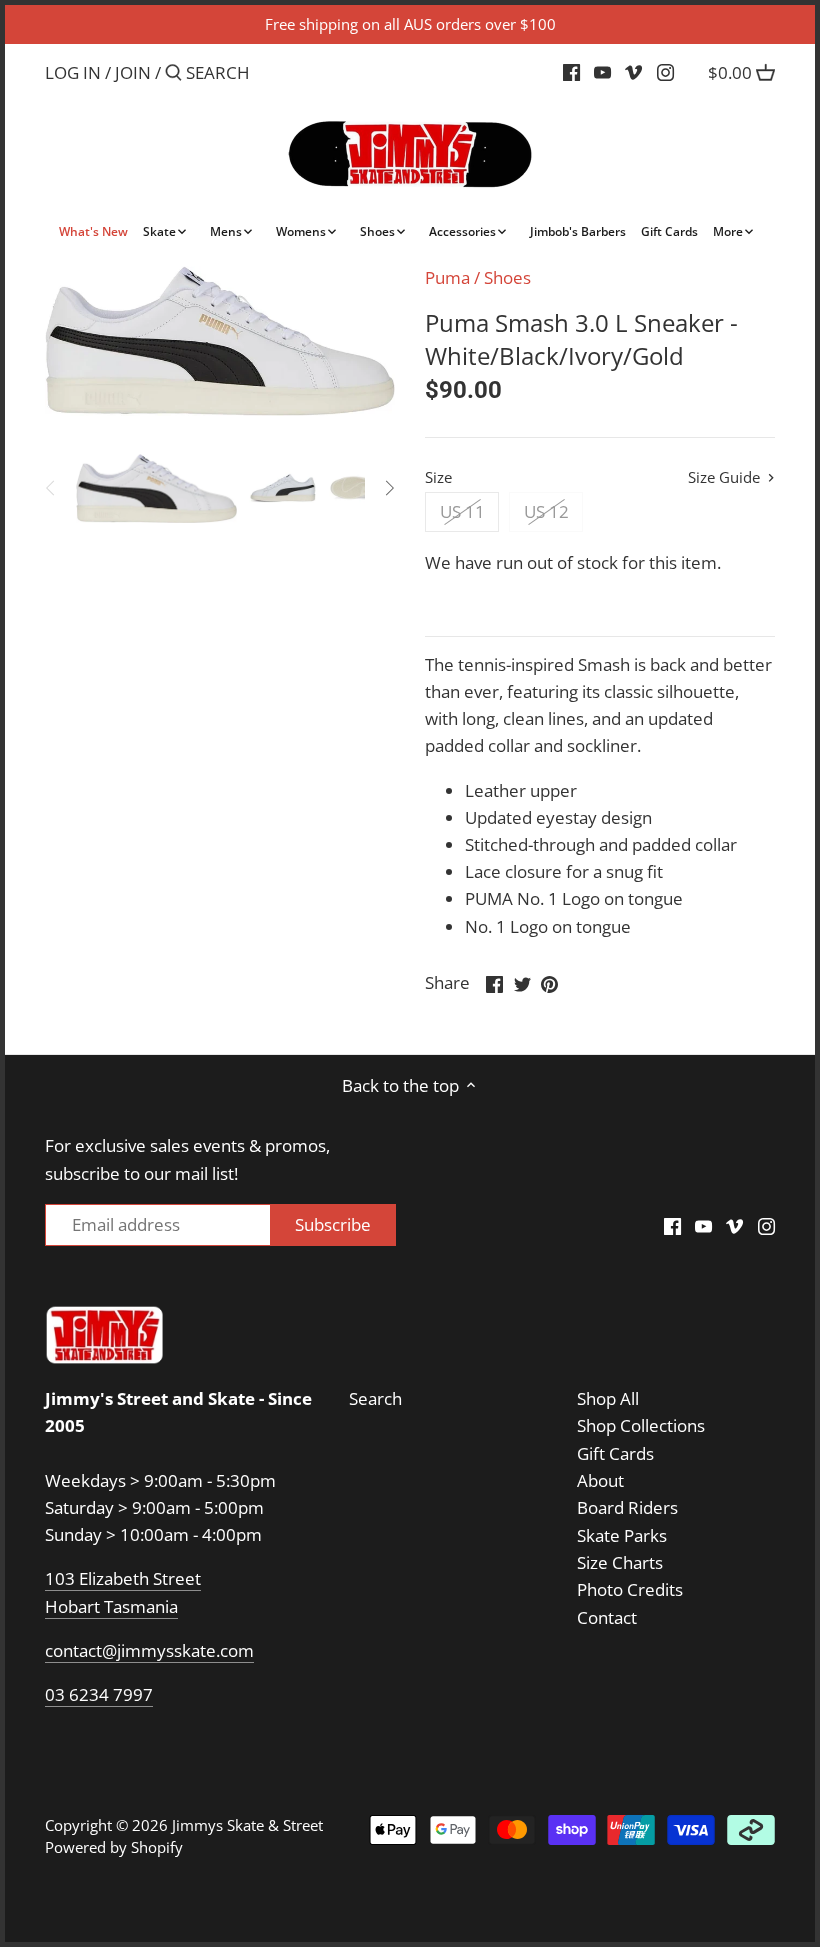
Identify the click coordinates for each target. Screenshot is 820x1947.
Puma (447, 277)
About (600, 1480)
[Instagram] (665, 72)
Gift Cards (615, 1453)
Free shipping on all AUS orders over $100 (410, 24)
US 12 (546, 511)
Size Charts (620, 1562)
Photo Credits (630, 1589)
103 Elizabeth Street (123, 1578)
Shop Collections (641, 1425)
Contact (607, 1617)
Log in (73, 72)
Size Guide (726, 477)
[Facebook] (571, 72)
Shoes (507, 277)
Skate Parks (622, 1535)
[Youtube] (602, 72)
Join (133, 72)
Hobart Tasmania (111, 1606)
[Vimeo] (633, 72)
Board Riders (627, 1507)
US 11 (462, 511)
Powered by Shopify (114, 1847)
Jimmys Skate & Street (247, 1825)
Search (375, 1398)
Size (438, 477)
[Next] (389, 488)
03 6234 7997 (99, 1694)
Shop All (608, 1398)
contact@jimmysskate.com (149, 1650)
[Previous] (51, 488)
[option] (156, 488)
